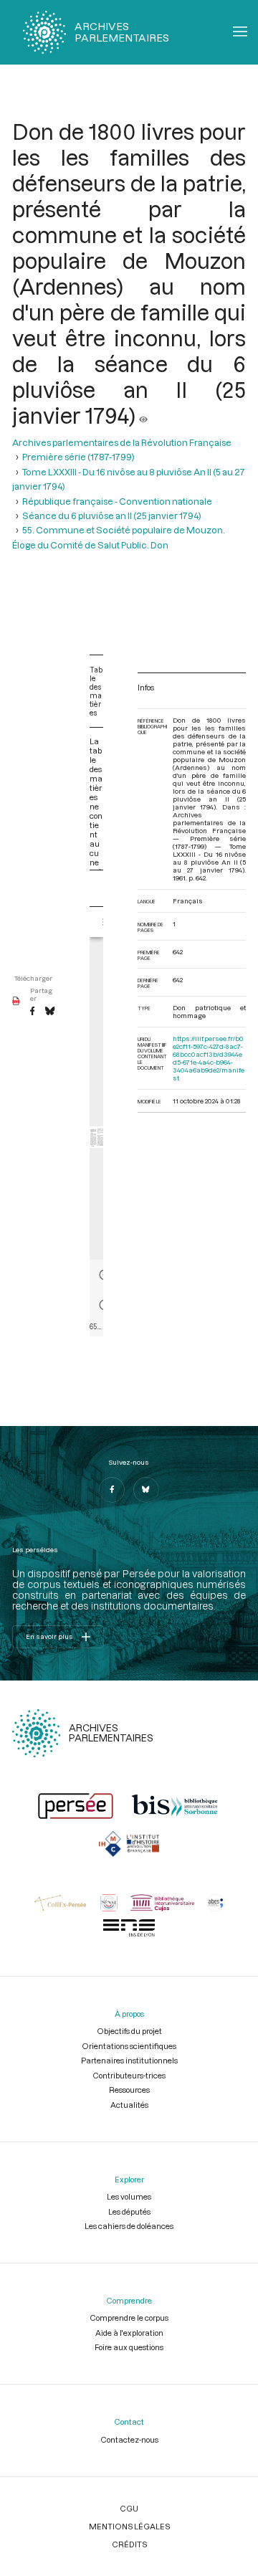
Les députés (129, 2211)
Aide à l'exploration (129, 2333)
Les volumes (129, 2196)
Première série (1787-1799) (78, 457)
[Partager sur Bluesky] (50, 1012)
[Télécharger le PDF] (16, 1002)
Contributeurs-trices (129, 2075)
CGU (129, 2508)
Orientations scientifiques (129, 2046)
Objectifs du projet (129, 2031)
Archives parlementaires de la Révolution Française (122, 442)
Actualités (129, 2105)
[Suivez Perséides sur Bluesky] (146, 1490)
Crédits (129, 2544)
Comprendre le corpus (129, 2318)
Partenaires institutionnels (129, 2060)
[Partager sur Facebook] (32, 1012)
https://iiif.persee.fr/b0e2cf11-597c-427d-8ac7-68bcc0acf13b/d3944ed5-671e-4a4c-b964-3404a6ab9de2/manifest (209, 1058)
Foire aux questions (129, 2347)
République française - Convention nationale (117, 501)
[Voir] (143, 415)
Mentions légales (129, 2526)
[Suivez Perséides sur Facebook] (112, 1490)
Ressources (129, 2090)
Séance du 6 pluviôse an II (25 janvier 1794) (112, 515)
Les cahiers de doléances (129, 2226)
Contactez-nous (129, 2439)
